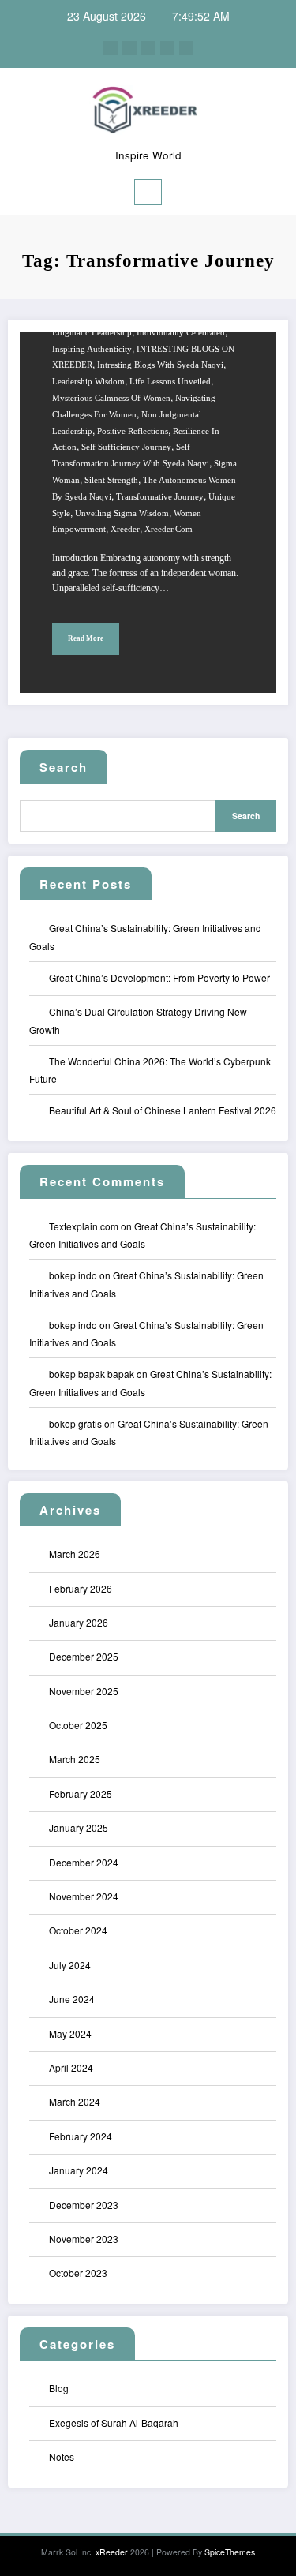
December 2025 (84, 1656)
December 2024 (84, 1862)
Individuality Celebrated (181, 333)
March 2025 (75, 1759)
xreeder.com (169, 529)
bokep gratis (75, 1423)
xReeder (112, 2552)
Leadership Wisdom (88, 382)
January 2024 (79, 2170)
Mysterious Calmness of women (111, 398)
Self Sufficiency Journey (126, 447)
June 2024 (72, 1999)
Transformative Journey (160, 497)
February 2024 (81, 2136)
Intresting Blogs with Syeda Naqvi (160, 365)
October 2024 (78, 1930)
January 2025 (79, 1827)
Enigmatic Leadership (92, 333)
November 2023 (84, 2239)
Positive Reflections (133, 431)
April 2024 (71, 2067)
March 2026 (75, 1554)
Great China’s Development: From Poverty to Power (159, 977)
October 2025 (78, 1725)
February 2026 (81, 1588)
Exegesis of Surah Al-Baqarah (114, 2422)
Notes (62, 2456)
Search (64, 767)
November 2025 (84, 1691)
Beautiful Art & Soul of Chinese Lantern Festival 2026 (163, 1110)
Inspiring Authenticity (92, 349)
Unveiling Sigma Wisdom (122, 513)
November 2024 (84, 1896)
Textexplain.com (84, 1226)
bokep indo (73, 1275)
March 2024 (75, 2101)
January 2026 (79, 1622)
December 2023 (84, 2205)
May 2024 (70, 2033)
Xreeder (125, 529)
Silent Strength (111, 480)
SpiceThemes (230, 2552)
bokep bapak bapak (92, 1374)
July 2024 (70, 1965)
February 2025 (81, 1793)
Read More (86, 638)
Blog (59, 2388)
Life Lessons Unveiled (170, 382)
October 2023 (78, 2273)
